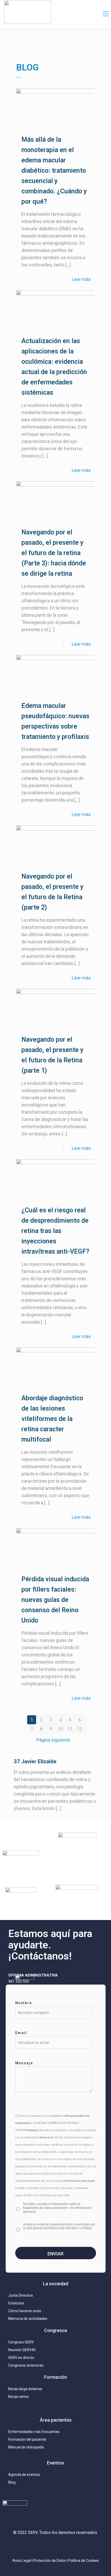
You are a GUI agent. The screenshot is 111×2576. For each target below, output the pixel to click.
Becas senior (19, 2397)
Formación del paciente (27, 2439)
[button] (106, 14)
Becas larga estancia (25, 2389)
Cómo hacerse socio (25, 2311)
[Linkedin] (55, 2546)
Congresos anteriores (26, 2365)
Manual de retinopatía (26, 2447)
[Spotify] (79, 2546)
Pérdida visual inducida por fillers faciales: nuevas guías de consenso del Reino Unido (55, 1600)
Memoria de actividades (28, 2319)
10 (60, 1729)
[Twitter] (44, 2546)
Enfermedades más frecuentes (34, 2432)
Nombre (24, 2003)
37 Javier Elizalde (35, 1761)
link (67, 2195)
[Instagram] (32, 2546)
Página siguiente (53, 1740)
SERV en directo (21, 2358)
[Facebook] (67, 2546)
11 (70, 1729)
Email (21, 2033)
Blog (12, 2482)
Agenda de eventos (24, 2475)
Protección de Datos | (51, 2561)
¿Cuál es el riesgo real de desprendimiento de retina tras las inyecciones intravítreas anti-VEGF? (55, 1231)
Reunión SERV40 (22, 2350)
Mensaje (24, 2063)
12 (80, 1729)
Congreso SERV (21, 2342)
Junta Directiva (21, 2295)
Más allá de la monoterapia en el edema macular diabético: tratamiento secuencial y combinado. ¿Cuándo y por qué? (54, 171)
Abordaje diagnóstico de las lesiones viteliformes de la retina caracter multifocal (52, 1419)
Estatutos (16, 2303)
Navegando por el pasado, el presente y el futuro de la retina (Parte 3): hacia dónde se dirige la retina (54, 553)
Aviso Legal (22, 2561)
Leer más (81, 279)
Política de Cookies (84, 2561)
